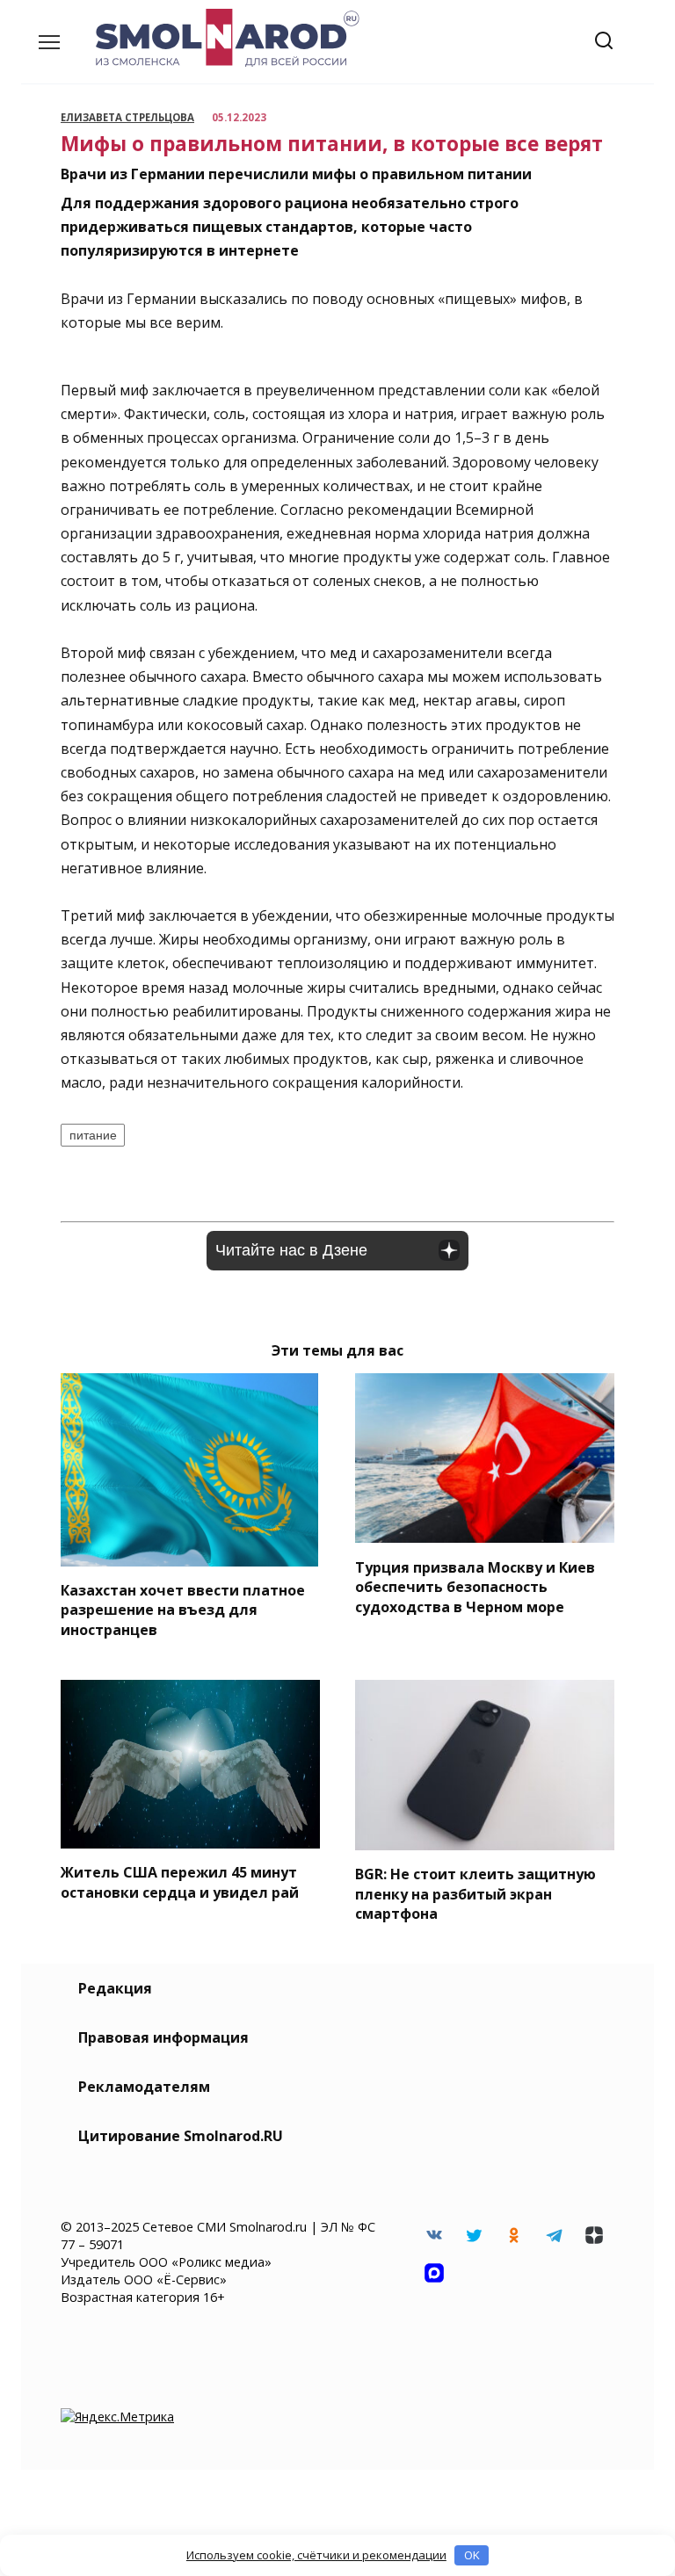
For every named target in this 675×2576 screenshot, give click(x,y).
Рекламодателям (144, 2087)
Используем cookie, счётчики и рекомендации (316, 2555)
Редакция (115, 1988)
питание (93, 1135)
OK (472, 2555)
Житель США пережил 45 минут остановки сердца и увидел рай (180, 1882)
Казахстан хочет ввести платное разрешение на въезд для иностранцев (183, 1610)
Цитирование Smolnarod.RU (181, 2136)
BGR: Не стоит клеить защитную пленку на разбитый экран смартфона (475, 1894)
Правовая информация (163, 2037)
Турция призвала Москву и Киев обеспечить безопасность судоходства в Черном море (475, 1586)
